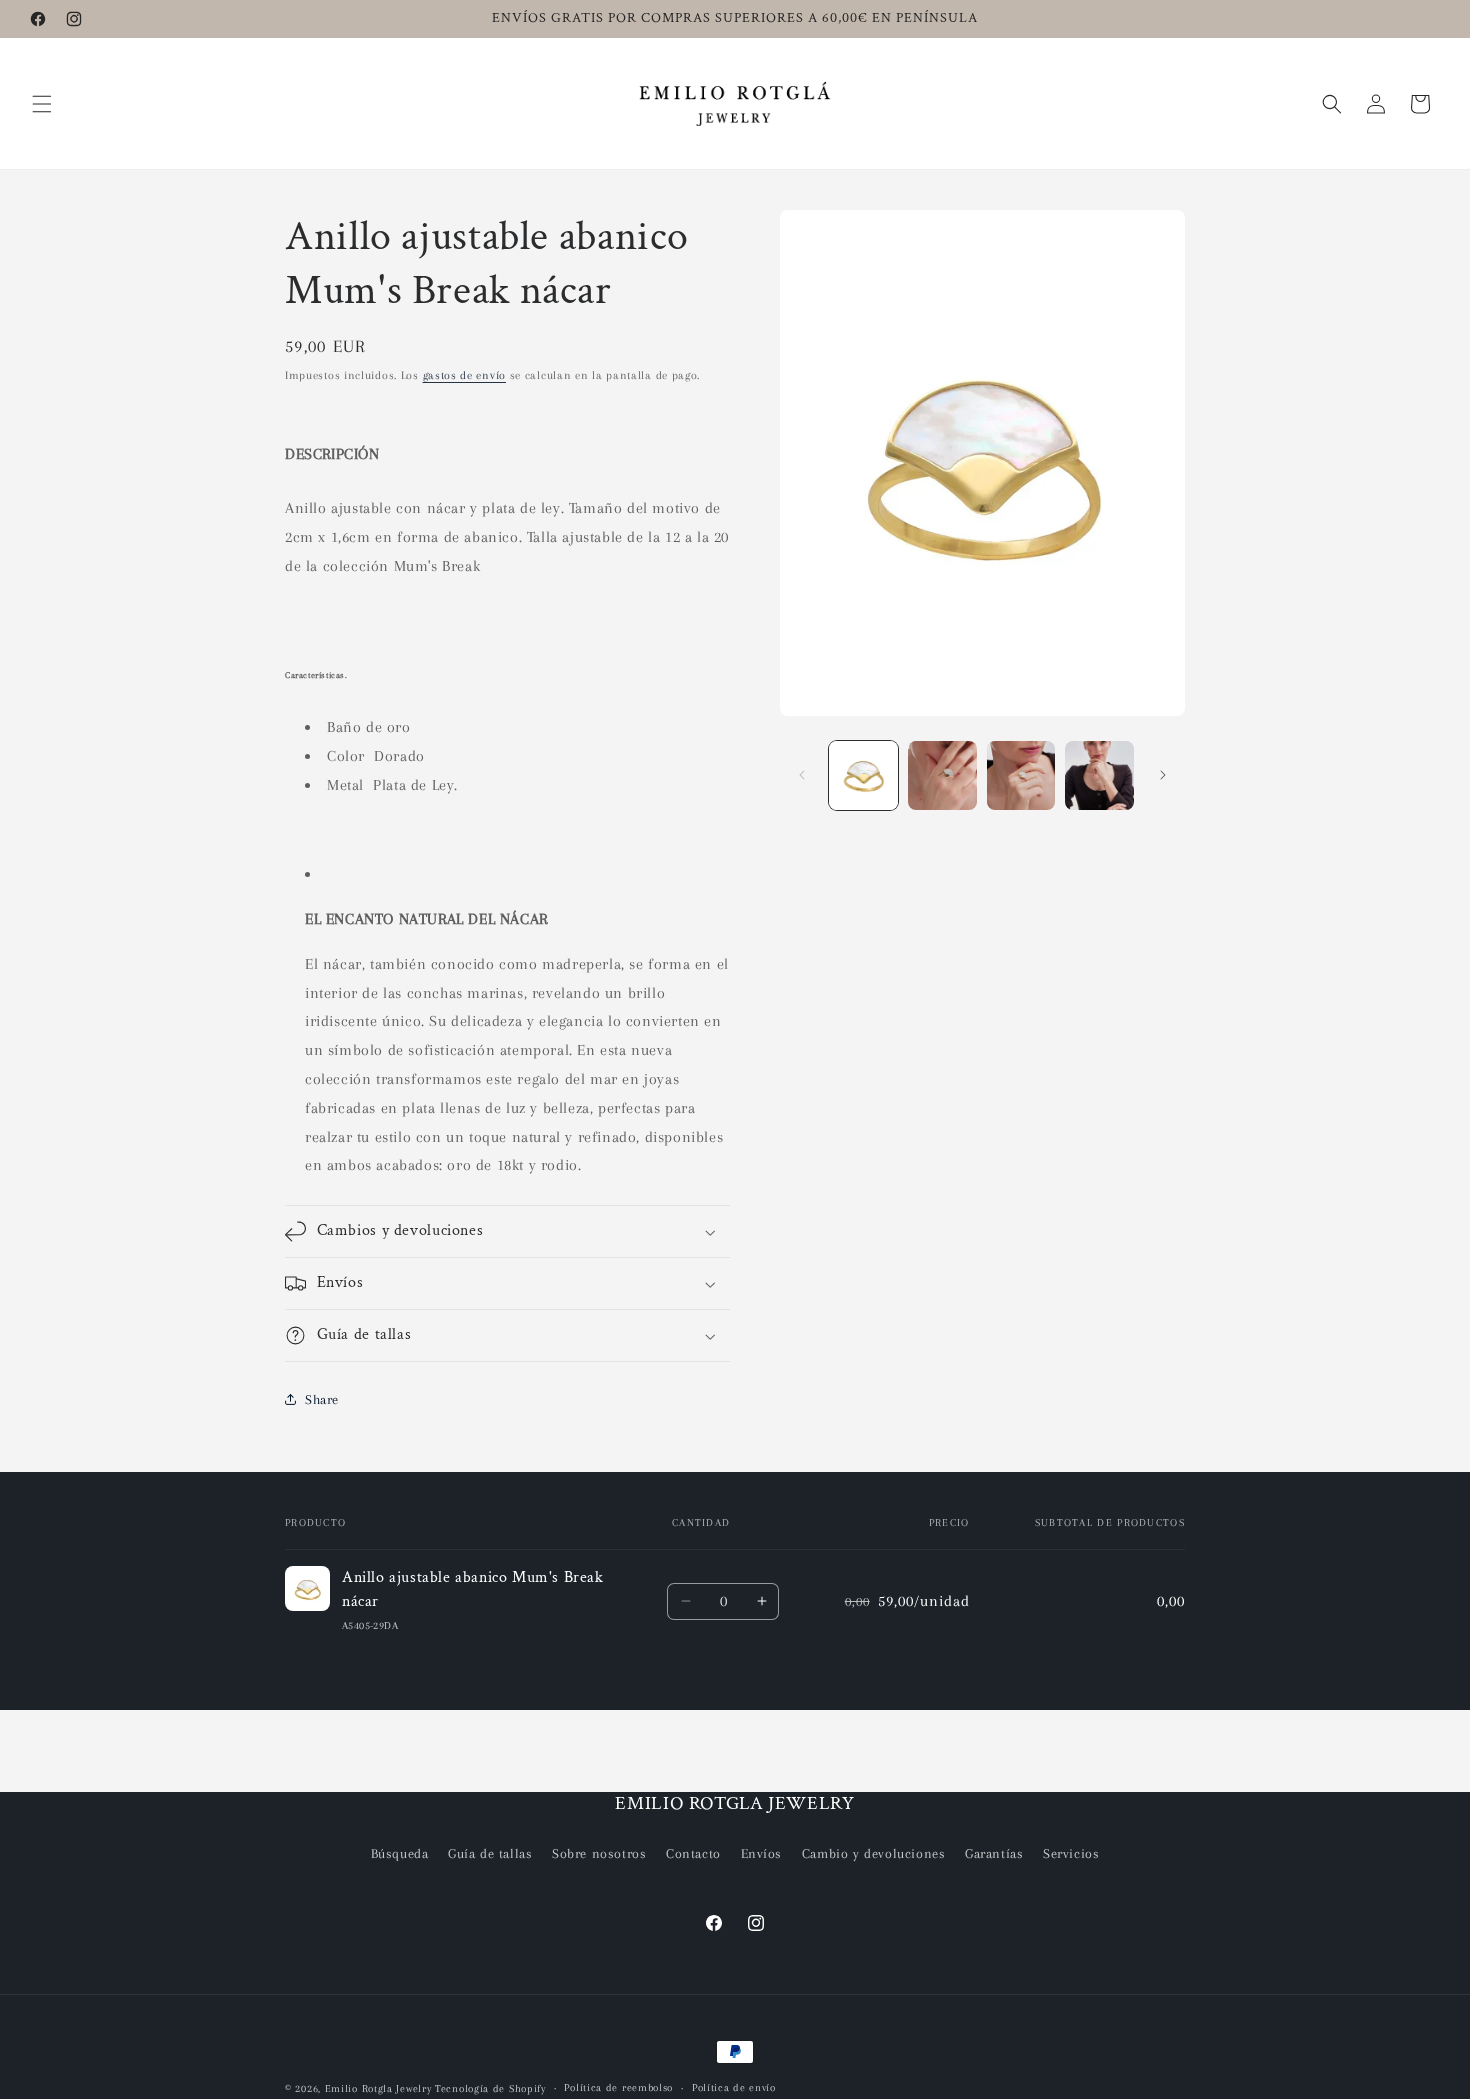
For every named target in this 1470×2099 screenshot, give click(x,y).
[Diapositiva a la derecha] (1163, 775)
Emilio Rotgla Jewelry (378, 2088)
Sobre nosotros (599, 1853)
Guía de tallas (490, 1853)
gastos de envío (465, 375)
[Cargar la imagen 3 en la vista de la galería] (1021, 775)
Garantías (994, 1853)
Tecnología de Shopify (490, 2088)
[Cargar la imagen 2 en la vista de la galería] (942, 775)
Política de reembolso (618, 2087)
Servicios (1071, 1853)
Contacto (693, 1853)
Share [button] (322, 1399)
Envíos (762, 1853)
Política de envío (734, 2087)
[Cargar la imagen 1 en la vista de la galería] (863, 775)
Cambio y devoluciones (874, 1853)
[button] (42, 104)
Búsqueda (400, 1853)
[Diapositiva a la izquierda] (802, 775)
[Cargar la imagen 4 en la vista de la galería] (1099, 775)
